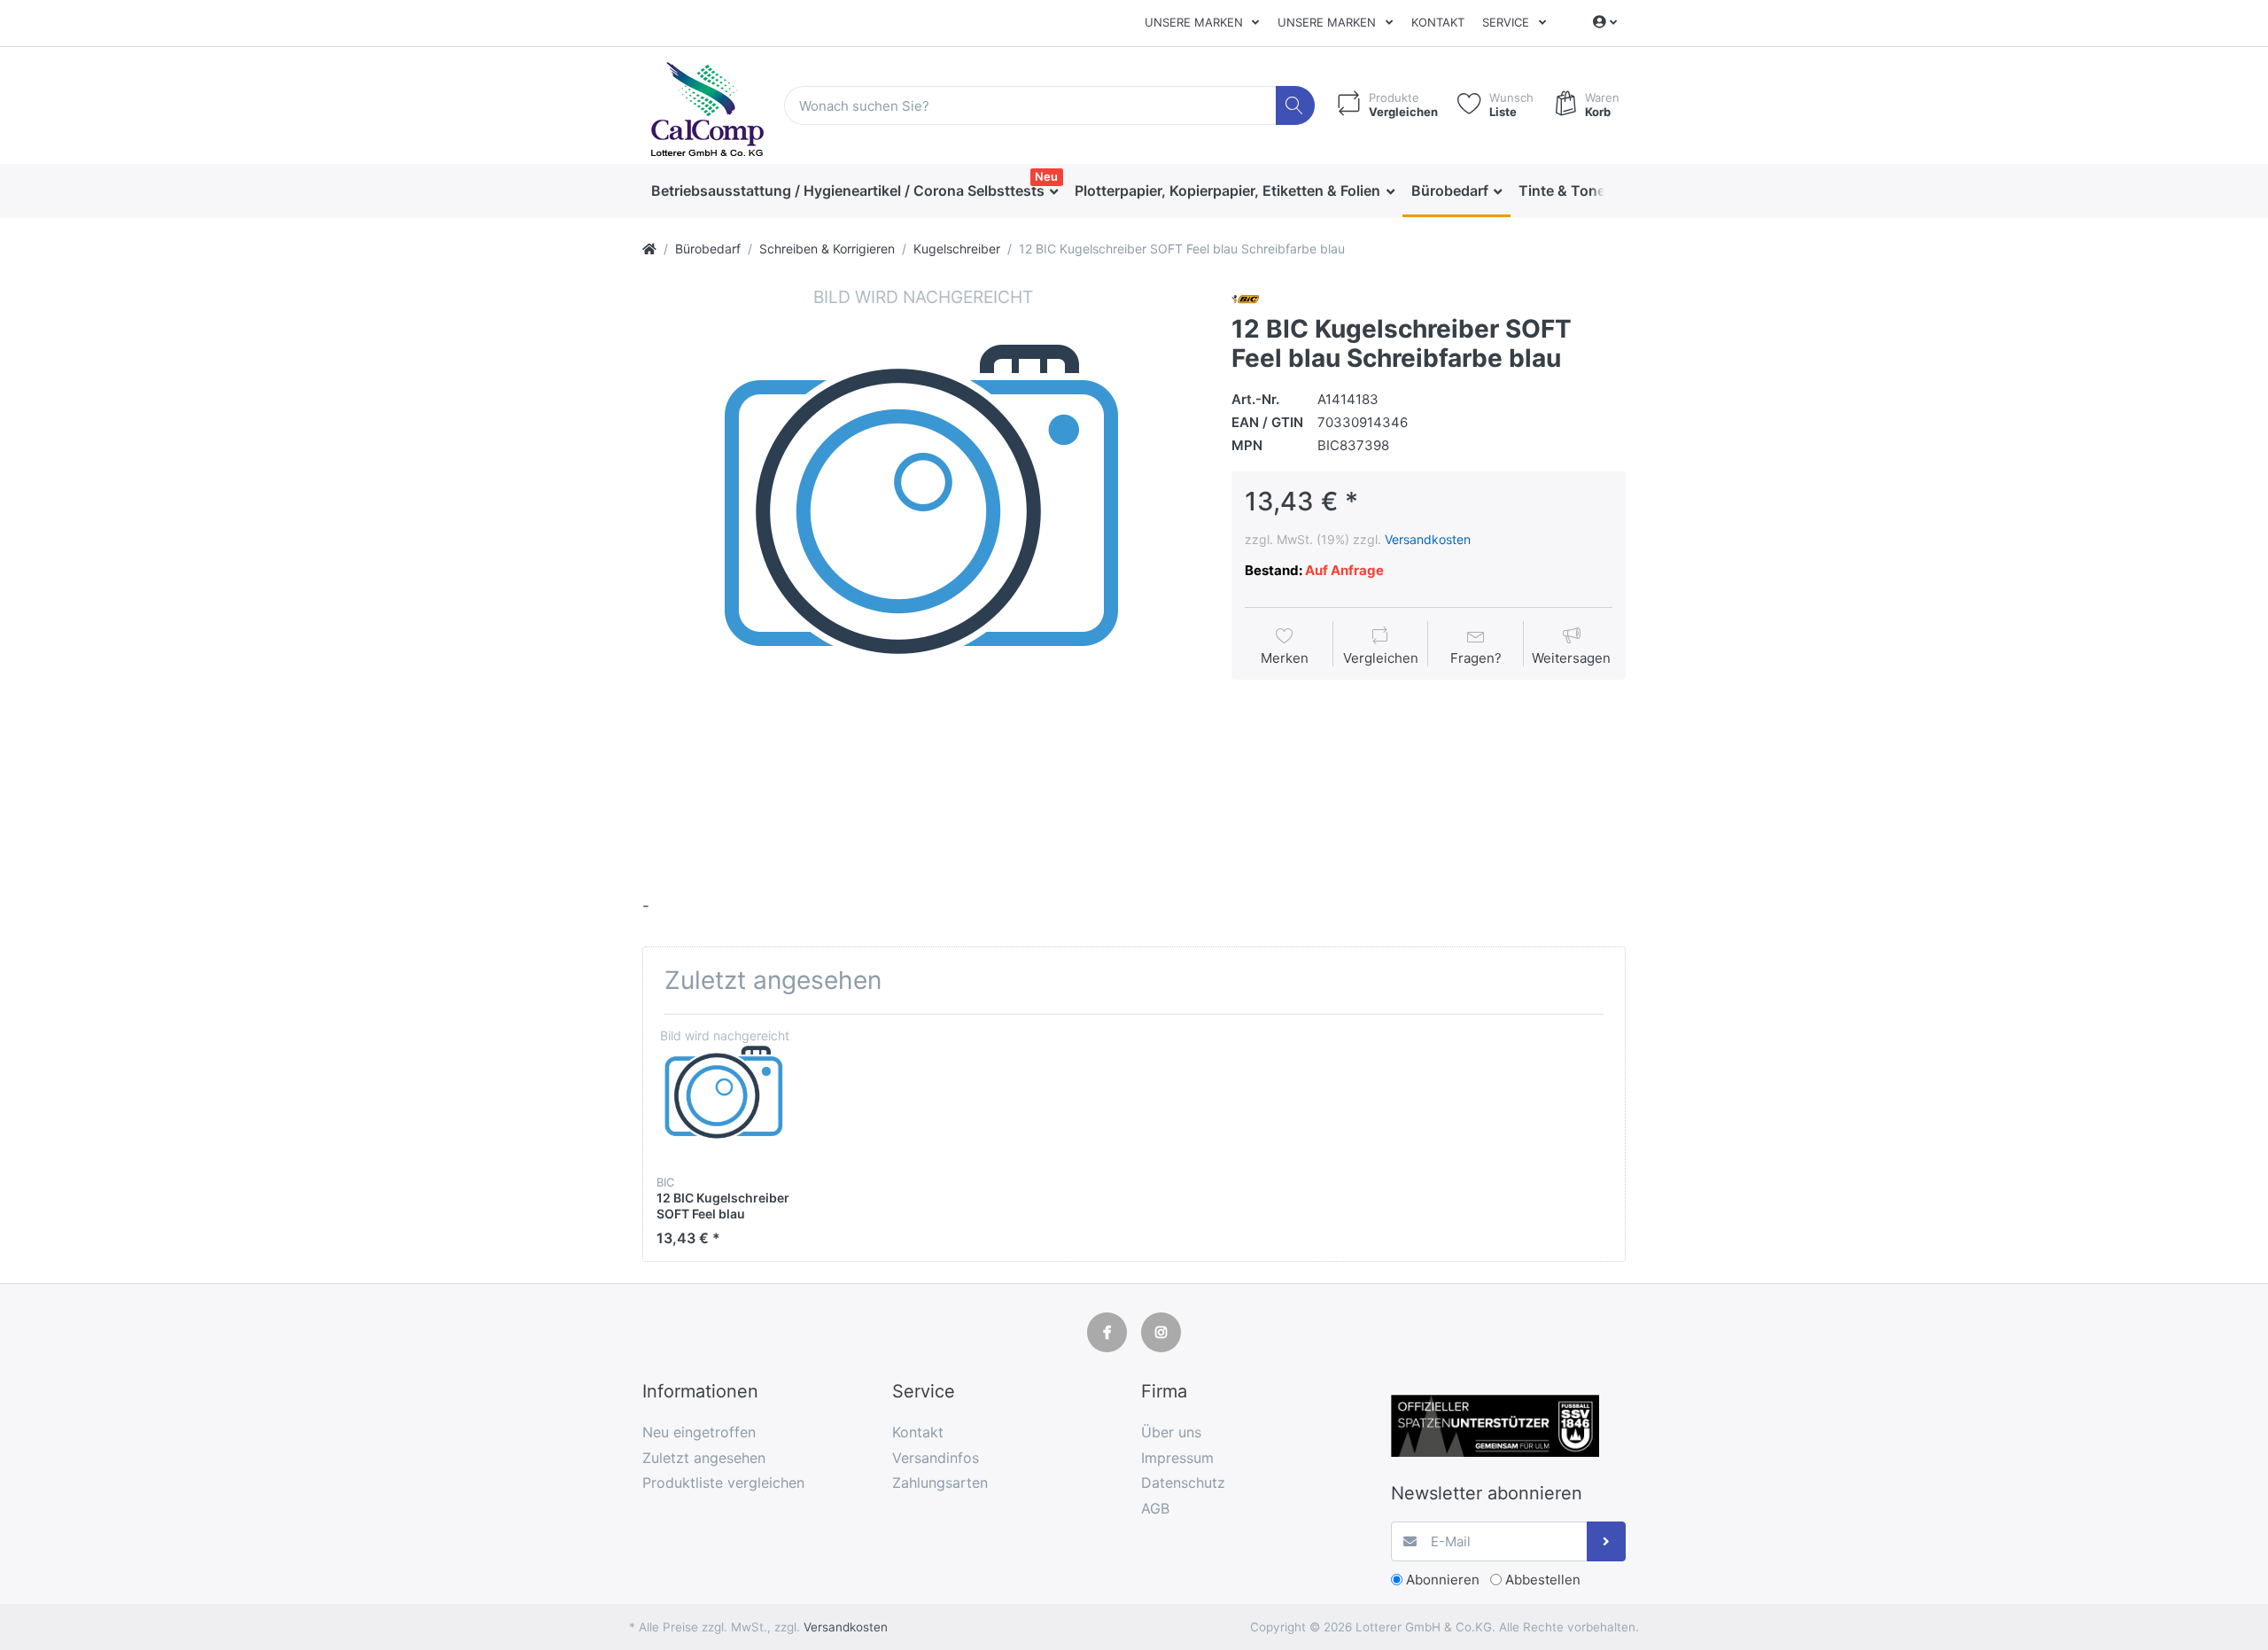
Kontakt (1438, 22)
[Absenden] (1607, 1541)
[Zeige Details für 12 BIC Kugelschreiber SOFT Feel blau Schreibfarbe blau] (724, 1096)
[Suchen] (1296, 106)
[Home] (649, 249)
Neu (1046, 176)
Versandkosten (1428, 539)
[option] (923, 565)
